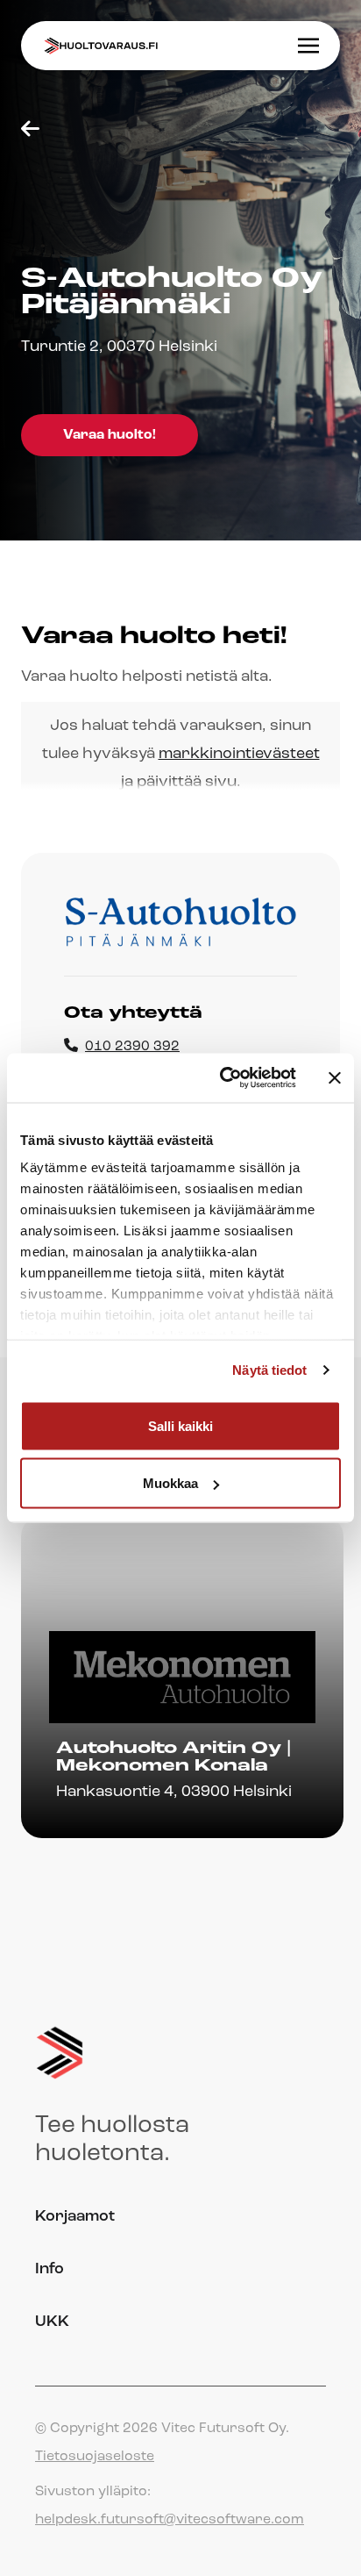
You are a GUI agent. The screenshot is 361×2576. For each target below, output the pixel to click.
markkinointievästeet (239, 755)
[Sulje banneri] (335, 1077)
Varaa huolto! (110, 435)
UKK (52, 2322)
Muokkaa (170, 1483)
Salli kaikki (180, 1425)
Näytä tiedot (269, 1370)
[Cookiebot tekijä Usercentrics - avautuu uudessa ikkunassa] (223, 1078)
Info (50, 2270)
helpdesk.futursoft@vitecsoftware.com (170, 2520)
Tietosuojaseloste (95, 2457)
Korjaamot (75, 2217)
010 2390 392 (132, 1047)
